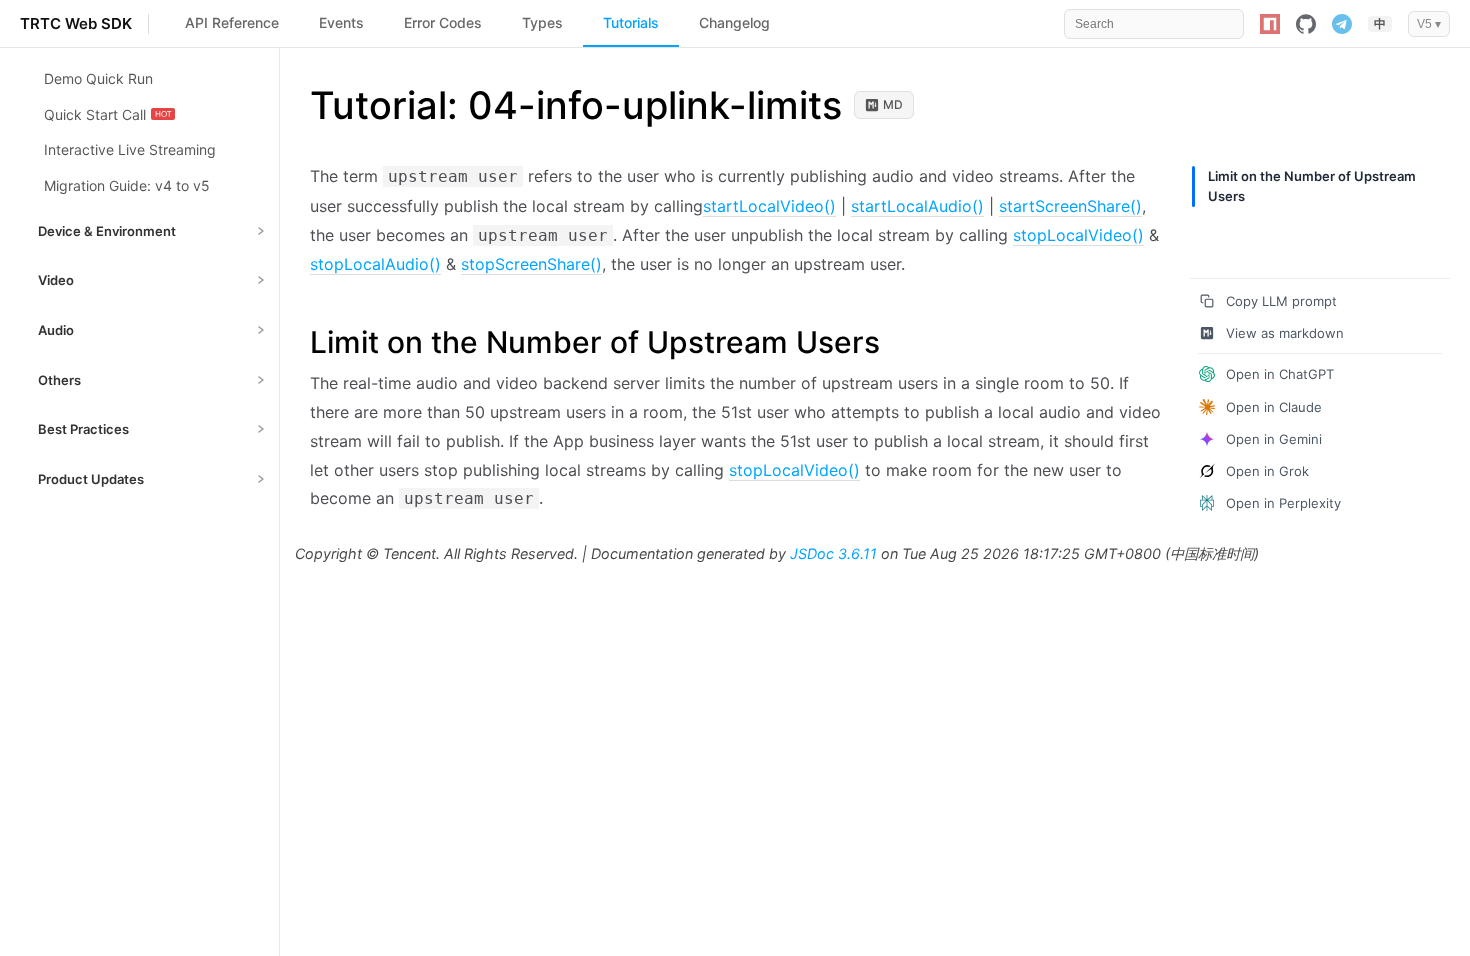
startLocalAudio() (917, 206)
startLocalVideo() (769, 206)
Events (341, 22)
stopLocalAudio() (375, 264)
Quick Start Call (95, 114)
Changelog (734, 22)
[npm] (1270, 24)
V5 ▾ (1429, 24)
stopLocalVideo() (1078, 235)
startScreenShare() (1070, 206)
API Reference (232, 22)
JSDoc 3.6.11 (833, 553)
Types (542, 22)
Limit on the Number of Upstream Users (1312, 186)
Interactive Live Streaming (130, 149)
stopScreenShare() (531, 264)
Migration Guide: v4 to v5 (127, 185)
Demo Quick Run (98, 78)
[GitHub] (1306, 24)
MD (893, 104)
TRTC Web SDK (76, 23)
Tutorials (631, 22)
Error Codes (443, 22)
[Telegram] (1342, 24)
